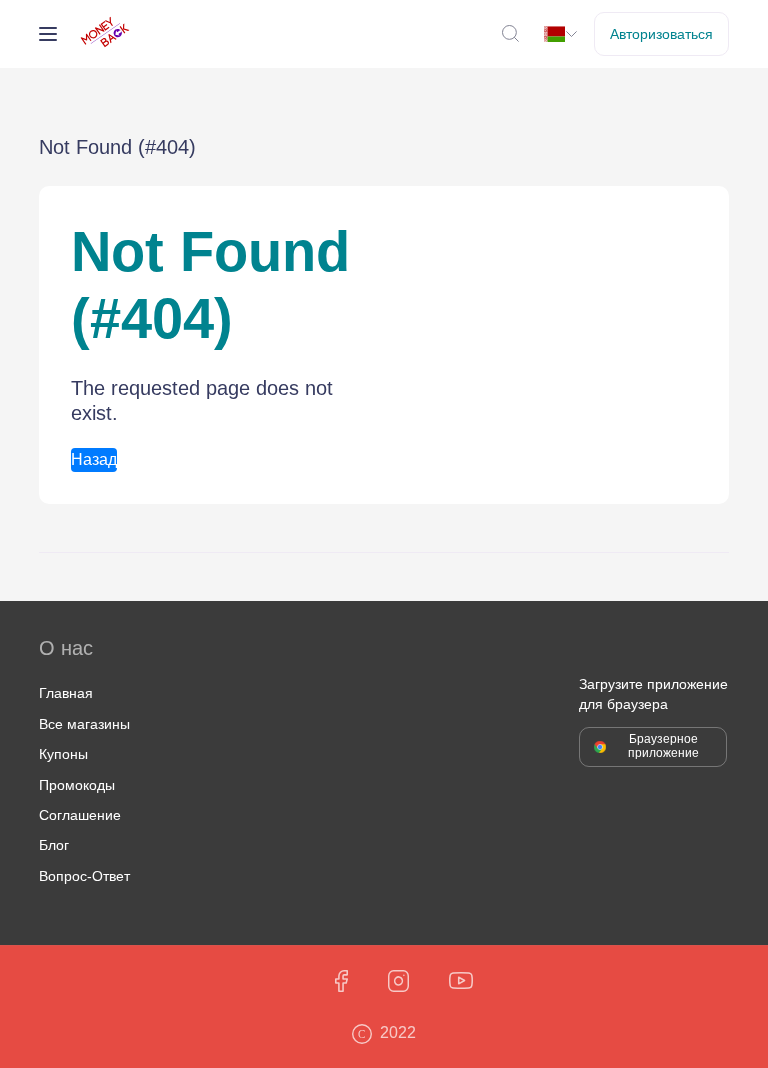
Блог (54, 845)
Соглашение (80, 815)
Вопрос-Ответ (84, 876)
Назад (94, 459)
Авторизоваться (661, 34)
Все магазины (84, 724)
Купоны (63, 754)
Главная (66, 693)
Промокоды (77, 785)
